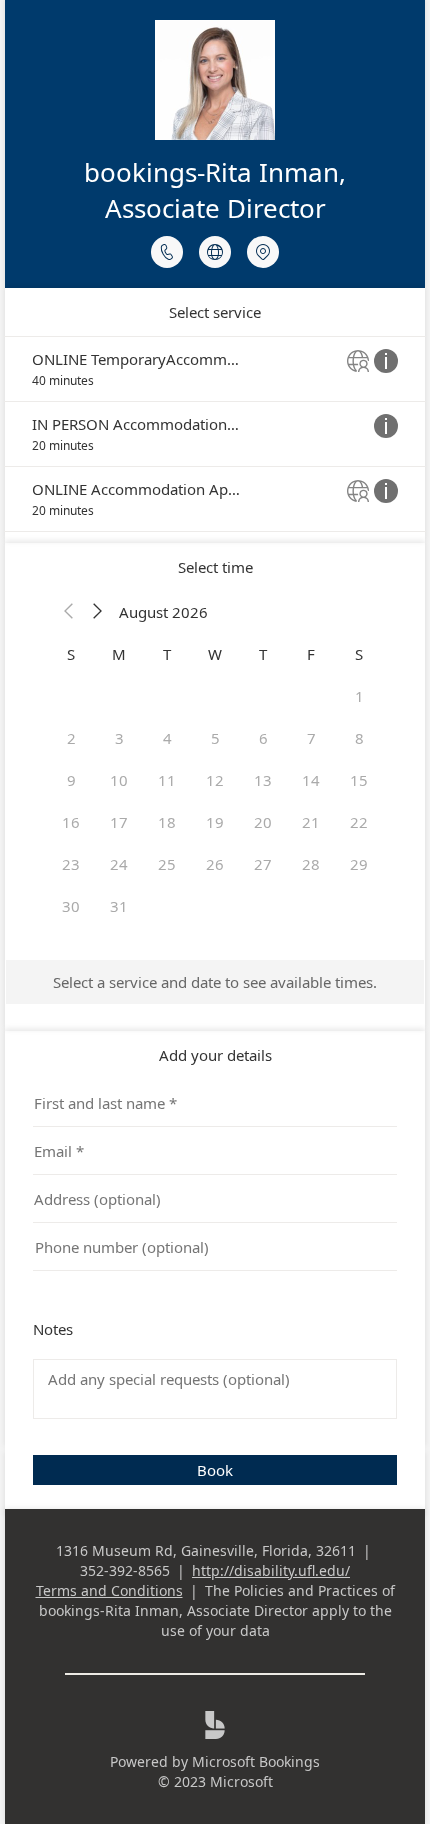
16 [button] (71, 822)
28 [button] (311, 864)
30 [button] (71, 906)
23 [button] (71, 864)
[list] (215, 434)
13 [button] (263, 780)
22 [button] (359, 822)
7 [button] (311, 738)
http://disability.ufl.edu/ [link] (271, 1570)
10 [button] (119, 780)
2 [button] (71, 738)
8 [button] (359, 738)
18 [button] (167, 822)
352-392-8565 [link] (125, 1570)
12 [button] (215, 780)
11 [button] (167, 780)
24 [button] (119, 864)
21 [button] (311, 822)
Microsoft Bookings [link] (256, 1761)
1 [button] (359, 696)
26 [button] (215, 864)
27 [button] (263, 864)
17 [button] (119, 822)
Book (215, 1470)
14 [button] (311, 780)
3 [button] (119, 738)
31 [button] (119, 906)
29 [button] (359, 864)
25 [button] (167, 864)
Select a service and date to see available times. (215, 982)
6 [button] (263, 738)
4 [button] (167, 738)
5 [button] (215, 738)
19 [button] (215, 822)
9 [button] (71, 780)
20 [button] (263, 822)
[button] (69, 612)
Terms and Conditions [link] (109, 1590)
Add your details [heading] (215, 1055)
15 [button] (359, 780)
